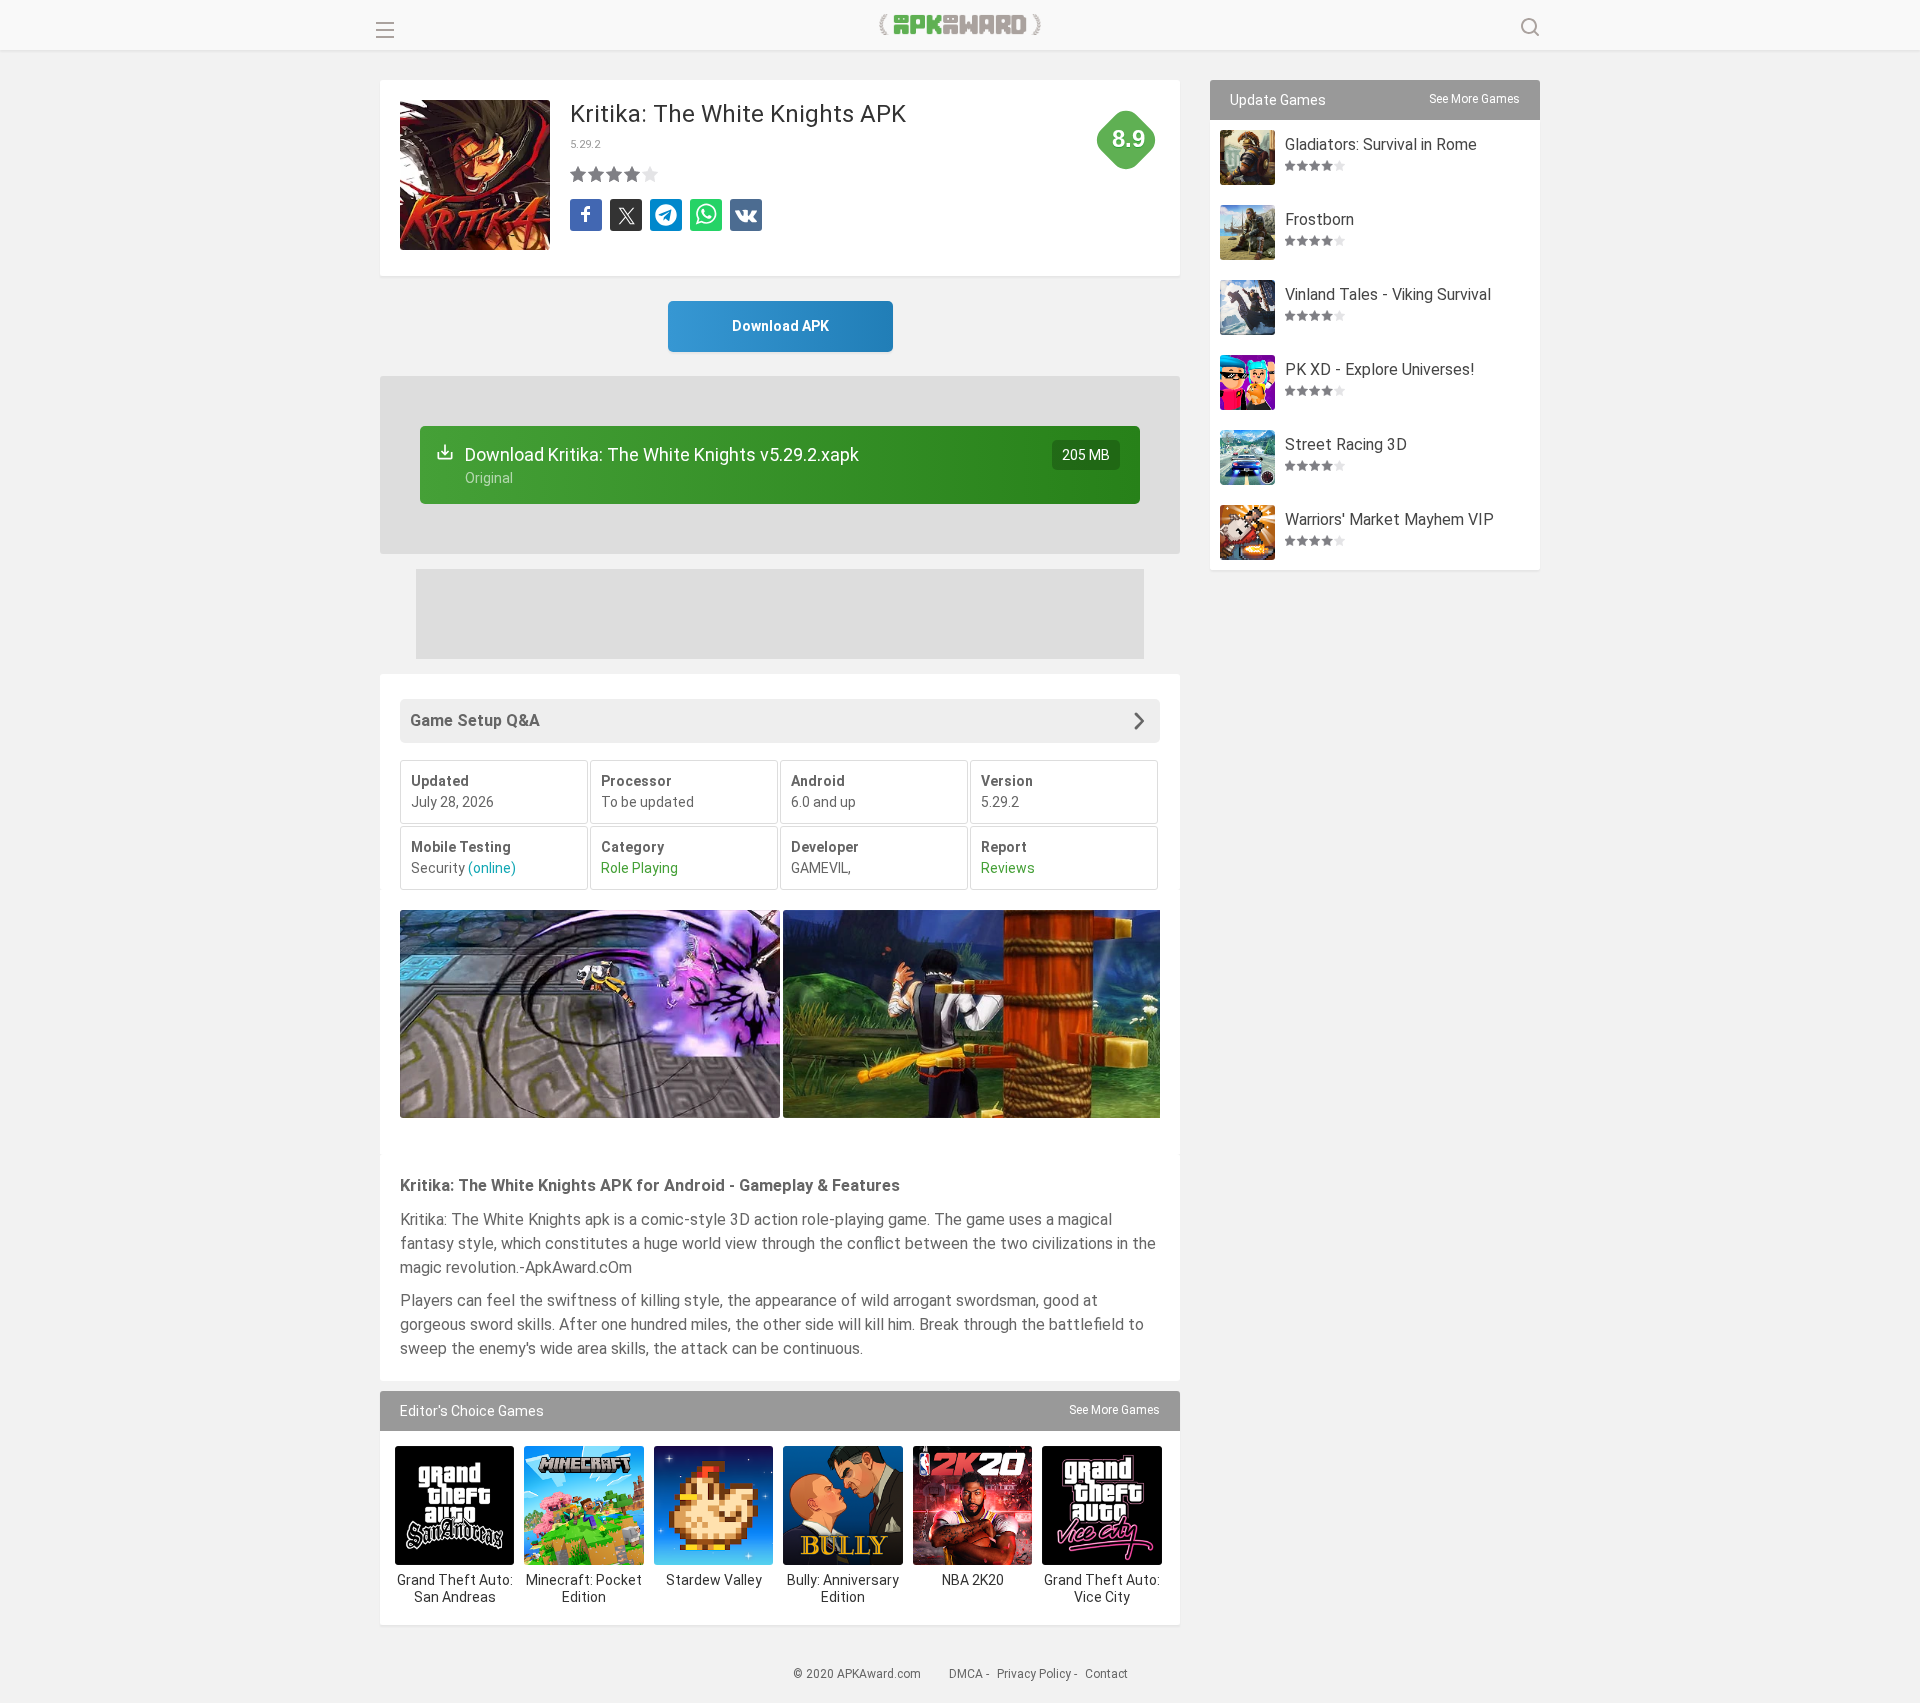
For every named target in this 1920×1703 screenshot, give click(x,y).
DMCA (966, 1674)
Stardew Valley (714, 1580)
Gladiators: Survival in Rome (1381, 145)
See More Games (1114, 1410)
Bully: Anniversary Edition (843, 1588)
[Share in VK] (746, 215)
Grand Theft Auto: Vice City (1102, 1588)
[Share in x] (626, 215)
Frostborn (1319, 220)
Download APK (780, 326)
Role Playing (639, 868)
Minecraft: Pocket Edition (584, 1588)
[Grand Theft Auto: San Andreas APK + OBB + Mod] (454, 1505)
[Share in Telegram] (666, 215)
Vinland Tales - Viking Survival (1388, 295)
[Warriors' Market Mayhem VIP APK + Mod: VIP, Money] (1247, 532)
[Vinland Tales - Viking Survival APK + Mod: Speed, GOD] (1247, 307)
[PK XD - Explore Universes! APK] (1247, 382)
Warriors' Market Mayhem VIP (1389, 520)
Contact (1106, 1674)
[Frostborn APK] (1247, 232)
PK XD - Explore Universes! (1380, 370)
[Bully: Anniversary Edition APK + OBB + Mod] (842, 1505)
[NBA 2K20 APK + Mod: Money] (972, 1505)
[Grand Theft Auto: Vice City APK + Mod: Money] (1101, 1505)
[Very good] (633, 174)
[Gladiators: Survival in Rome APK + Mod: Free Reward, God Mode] (1247, 157)
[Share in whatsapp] (706, 215)
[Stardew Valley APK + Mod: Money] (713, 1505)
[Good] (615, 174)
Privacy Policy (1034, 1674)
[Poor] (579, 174)
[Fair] (597, 174)
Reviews (1008, 868)
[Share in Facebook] (586, 215)
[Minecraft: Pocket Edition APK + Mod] (583, 1505)
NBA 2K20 (973, 1580)
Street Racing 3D (1346, 445)
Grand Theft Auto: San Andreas (455, 1588)
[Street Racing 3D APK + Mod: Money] (1247, 457)
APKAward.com (960, 25)
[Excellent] (651, 174)
